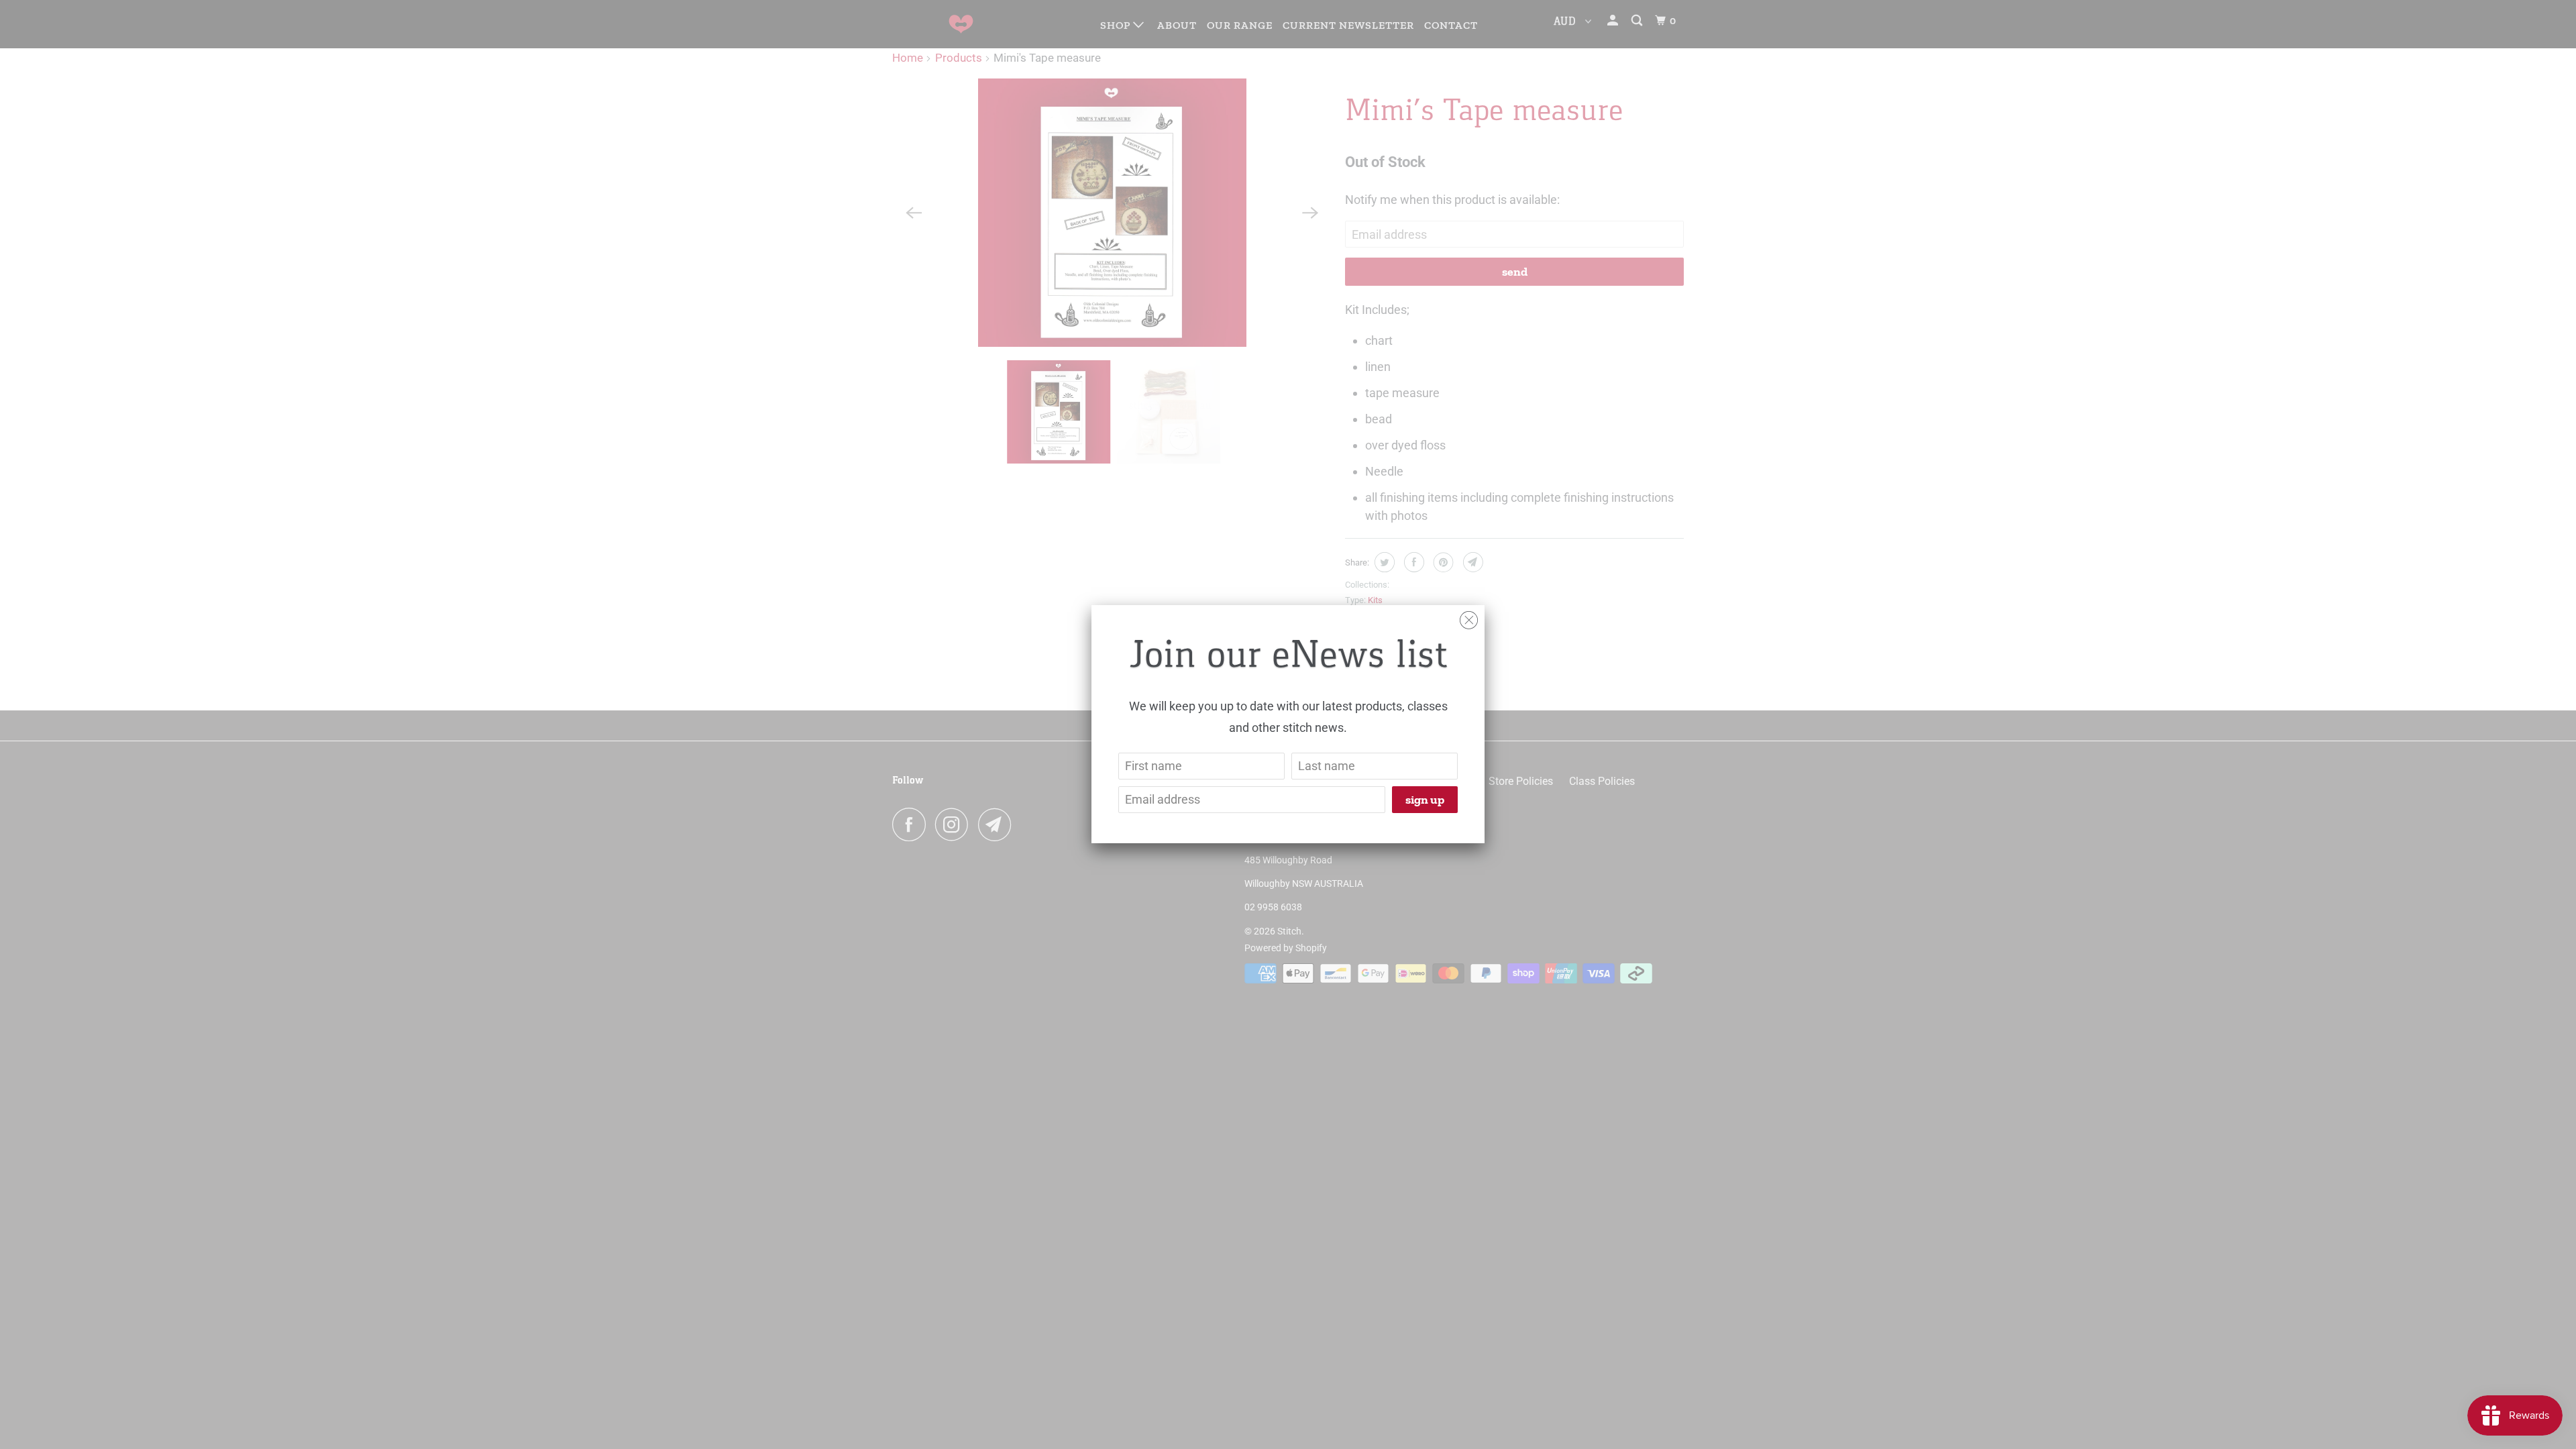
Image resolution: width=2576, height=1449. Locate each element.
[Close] (1469, 617)
